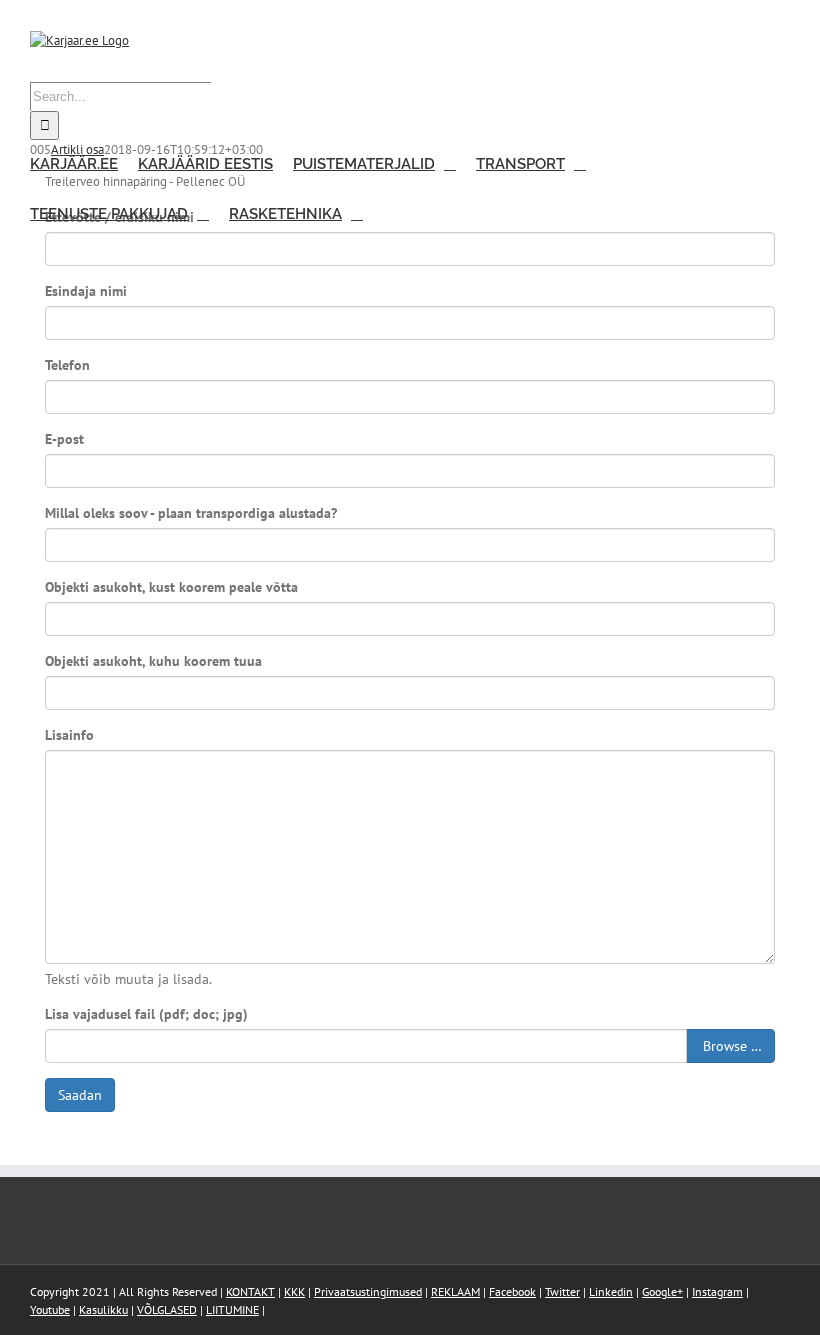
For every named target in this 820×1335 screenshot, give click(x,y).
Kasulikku (103, 1309)
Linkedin (611, 1291)
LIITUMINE (232, 1309)
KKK (294, 1291)
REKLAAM (455, 1291)
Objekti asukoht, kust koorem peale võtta (171, 587)
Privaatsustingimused (368, 1291)
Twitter (562, 1291)
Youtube (50, 1309)
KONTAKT (250, 1291)
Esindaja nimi (86, 291)
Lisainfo (69, 735)
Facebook (512, 1291)
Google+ (662, 1291)
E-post (64, 439)
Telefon (67, 365)
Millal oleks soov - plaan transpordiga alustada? (191, 513)
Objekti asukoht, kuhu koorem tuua (153, 661)
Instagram (717, 1291)
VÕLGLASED (167, 1309)
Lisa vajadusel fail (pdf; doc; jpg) (146, 1014)
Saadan (80, 1095)
